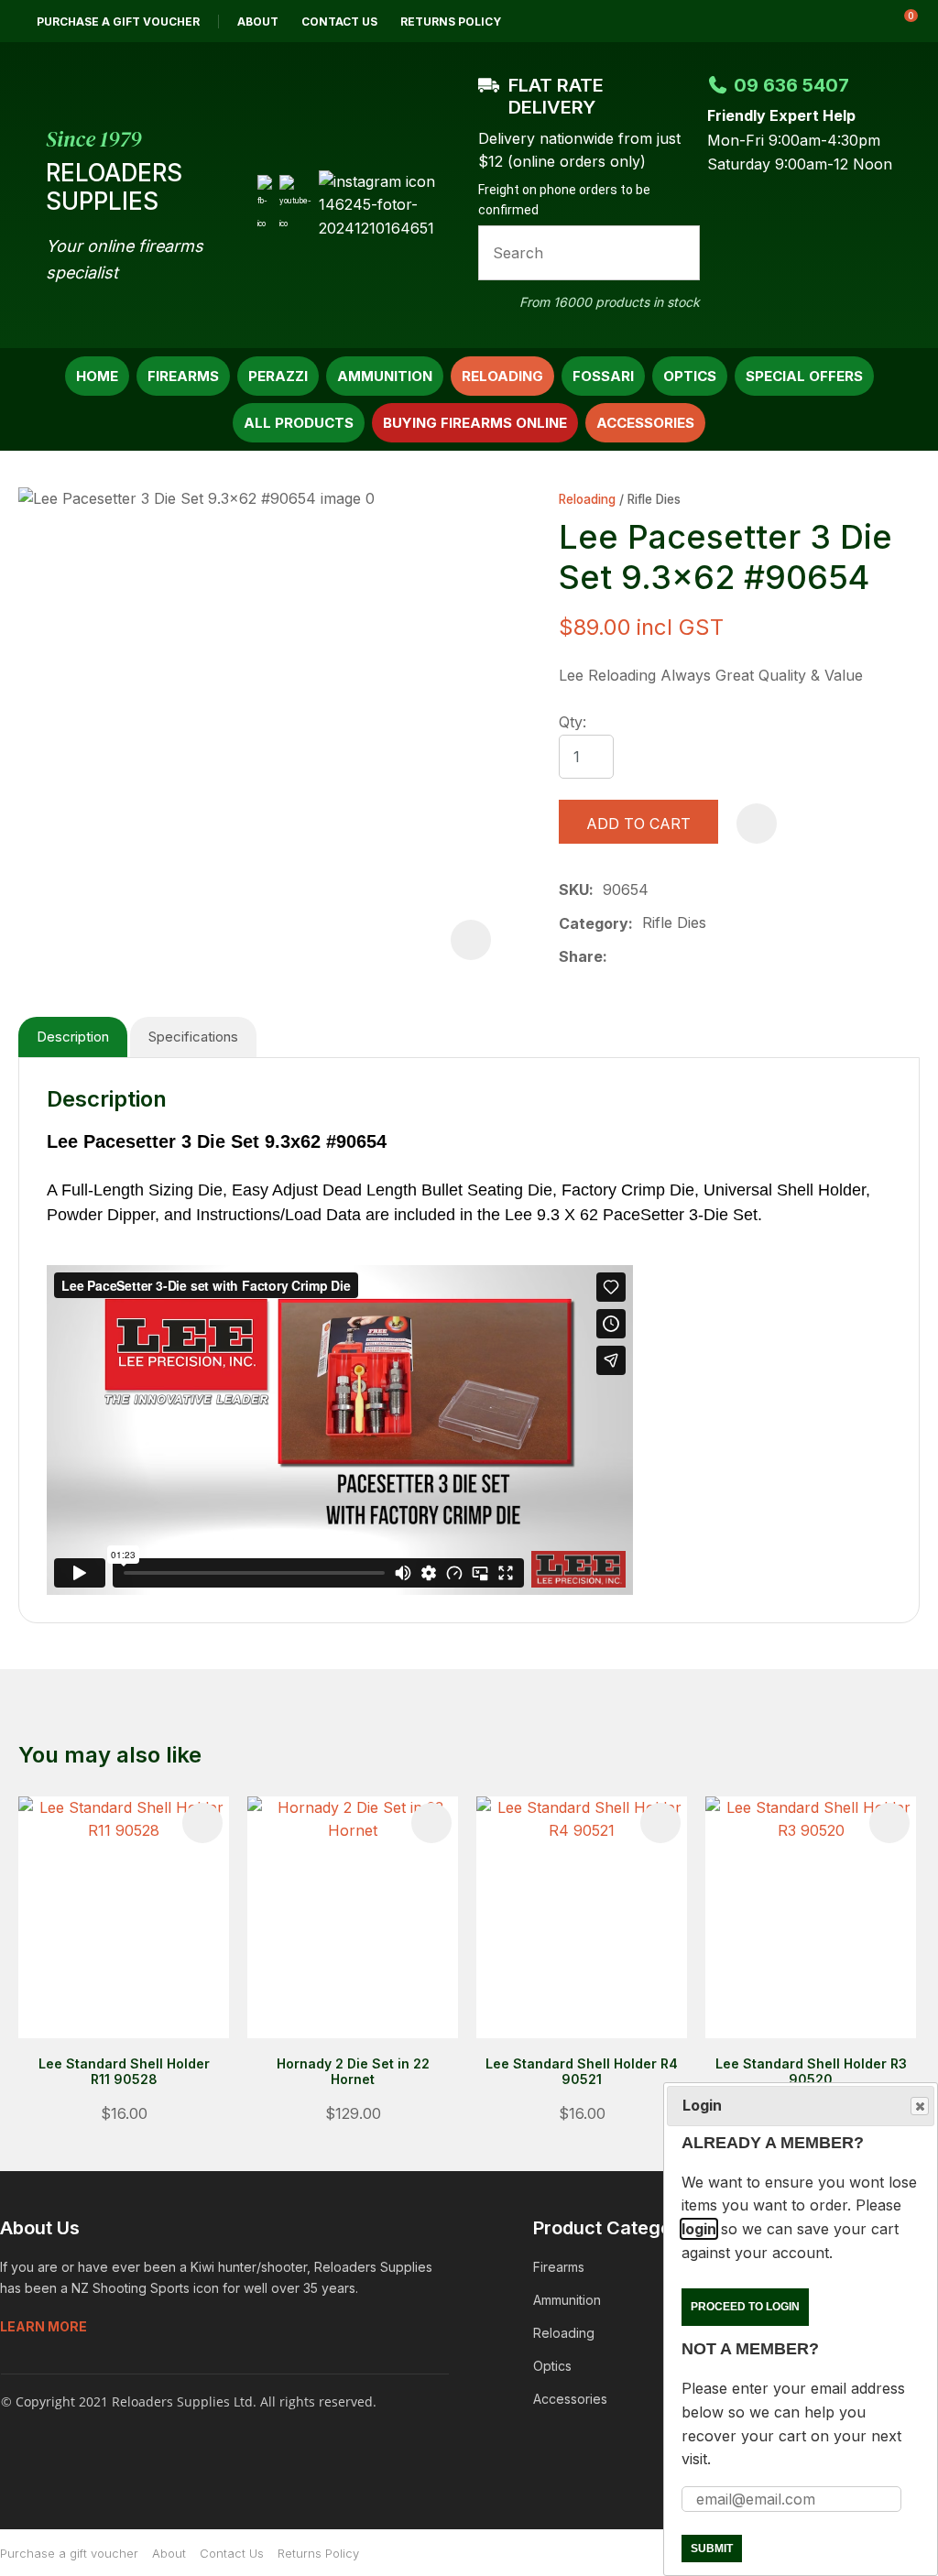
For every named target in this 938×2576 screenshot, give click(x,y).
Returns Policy (451, 22)
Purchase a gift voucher (118, 22)
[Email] (675, 958)
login (699, 2229)
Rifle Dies (654, 499)
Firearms (183, 376)
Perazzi (278, 376)
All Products (299, 423)
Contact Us (339, 22)
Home (97, 376)
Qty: (573, 722)
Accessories (645, 423)
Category (594, 923)
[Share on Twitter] (645, 957)
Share (581, 956)
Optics (690, 376)
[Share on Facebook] (620, 958)
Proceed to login (745, 2307)
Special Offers (804, 376)
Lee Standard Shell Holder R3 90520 (811, 2071)
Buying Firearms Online (475, 423)
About (258, 22)
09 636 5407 (791, 85)
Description (73, 1037)
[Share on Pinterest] (703, 957)
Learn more (44, 2326)
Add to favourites (202, 1823)
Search (678, 253)
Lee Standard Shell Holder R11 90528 (124, 2071)
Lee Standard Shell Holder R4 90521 (582, 2071)
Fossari (603, 376)
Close (920, 2106)
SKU (574, 890)
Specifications (193, 1037)
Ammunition (385, 376)
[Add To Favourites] (757, 824)
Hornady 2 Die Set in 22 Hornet (353, 2071)
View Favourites (855, 21)
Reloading (502, 376)
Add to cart (638, 824)
